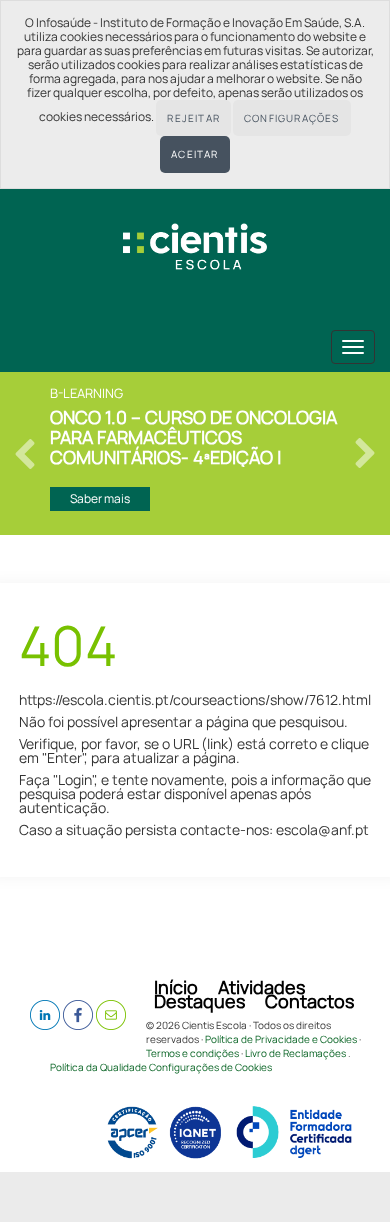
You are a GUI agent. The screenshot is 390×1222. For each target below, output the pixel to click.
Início (176, 987)
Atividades (261, 987)
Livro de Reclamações (295, 1053)
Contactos (309, 1001)
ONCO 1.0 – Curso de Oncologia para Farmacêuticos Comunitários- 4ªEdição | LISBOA (193, 437)
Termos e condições (192, 1053)
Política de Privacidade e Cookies (281, 1039)
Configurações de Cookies (210, 1067)
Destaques (199, 1001)
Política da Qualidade (98, 1067)
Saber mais (100, 498)
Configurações (292, 118)
